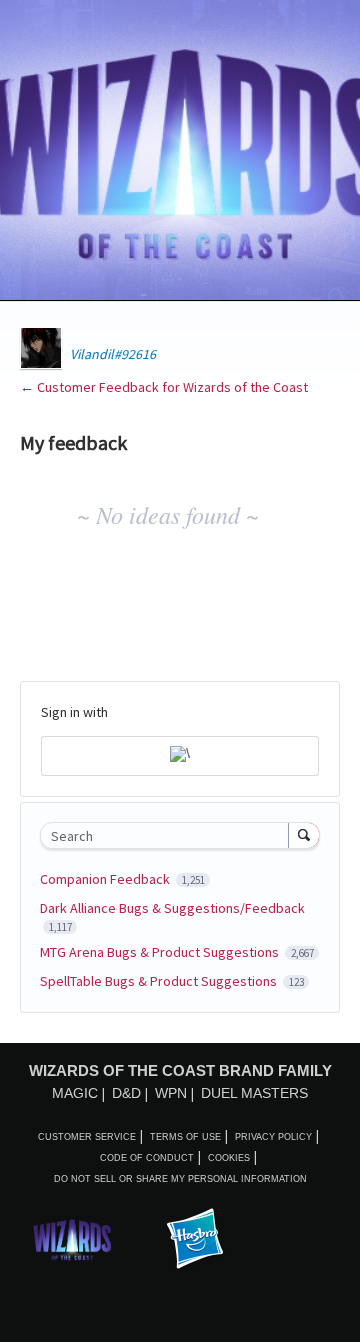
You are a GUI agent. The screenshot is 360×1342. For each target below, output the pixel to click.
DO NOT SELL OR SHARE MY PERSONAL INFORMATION (180, 1179)
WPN (171, 1093)
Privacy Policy (273, 1137)
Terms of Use (185, 1137)
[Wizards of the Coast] (72, 1239)
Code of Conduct (147, 1158)
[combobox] (169, 835)
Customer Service (87, 1137)
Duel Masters (254, 1093)
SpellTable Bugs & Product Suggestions (160, 981)
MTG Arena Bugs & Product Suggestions (161, 952)
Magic (75, 1093)
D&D (126, 1093)
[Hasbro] (195, 1240)
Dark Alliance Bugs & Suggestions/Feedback (172, 908)
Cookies (229, 1158)
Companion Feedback (106, 879)
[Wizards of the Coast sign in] (180, 756)
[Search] (304, 835)
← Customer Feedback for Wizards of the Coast (164, 387)
